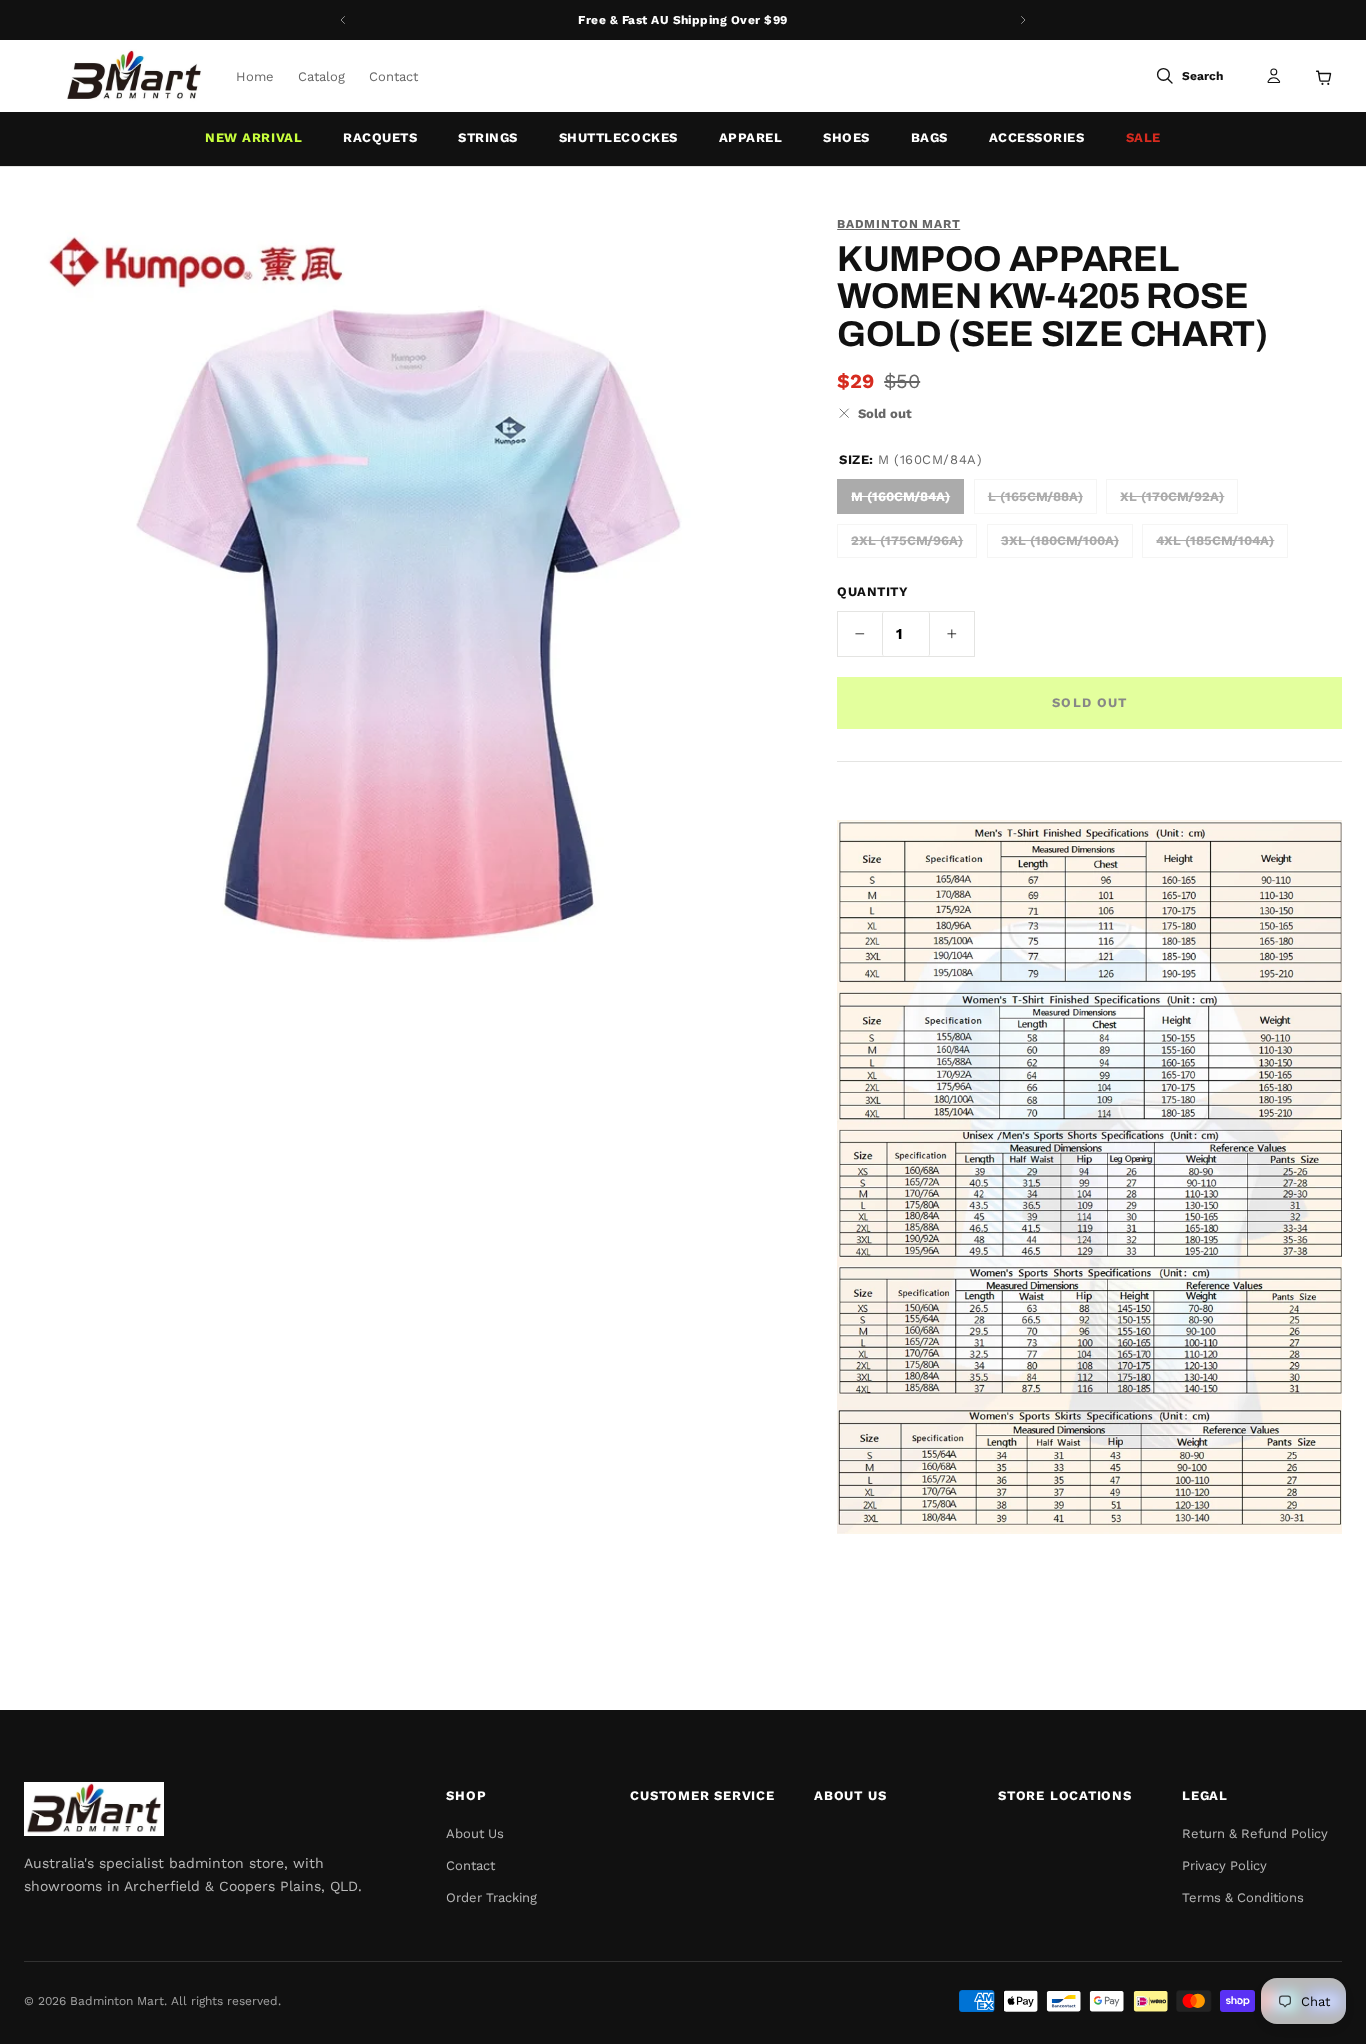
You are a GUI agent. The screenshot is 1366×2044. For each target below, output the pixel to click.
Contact (393, 76)
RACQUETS (380, 137)
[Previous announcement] (343, 20)
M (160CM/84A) (900, 496)
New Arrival (253, 137)
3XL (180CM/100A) (1060, 540)
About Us (475, 1833)
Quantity (872, 591)
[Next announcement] (1023, 20)
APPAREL (751, 137)
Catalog (321, 76)
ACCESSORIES (1037, 137)
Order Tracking (491, 1897)
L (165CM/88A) (1035, 496)
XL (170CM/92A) (1172, 496)
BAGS (929, 137)
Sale (1143, 137)
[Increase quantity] (952, 634)
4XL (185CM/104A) (1215, 540)
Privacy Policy (1224, 1865)
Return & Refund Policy (1255, 1833)
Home (255, 76)
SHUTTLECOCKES (618, 137)
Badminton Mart (898, 224)
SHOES (846, 137)
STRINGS (488, 137)
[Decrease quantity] (860, 634)
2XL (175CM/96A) (907, 540)
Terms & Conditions (1243, 1897)
